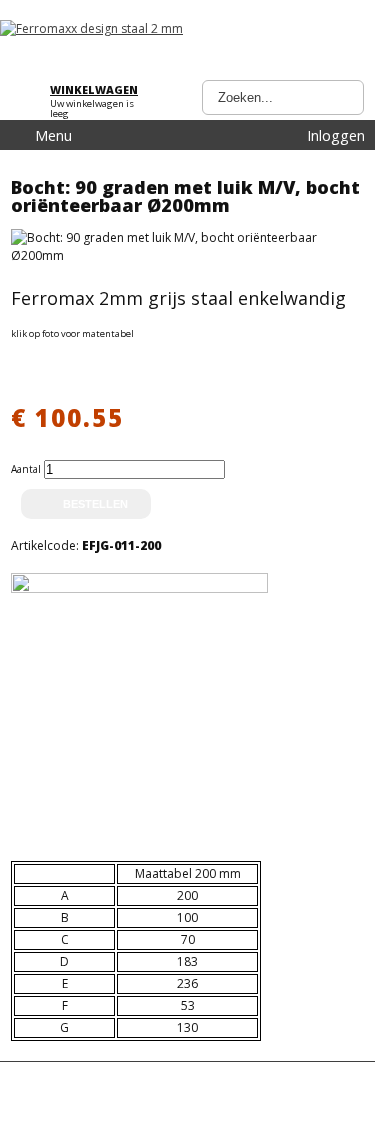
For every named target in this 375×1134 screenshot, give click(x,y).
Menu (53, 135)
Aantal (27, 469)
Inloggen (336, 135)
